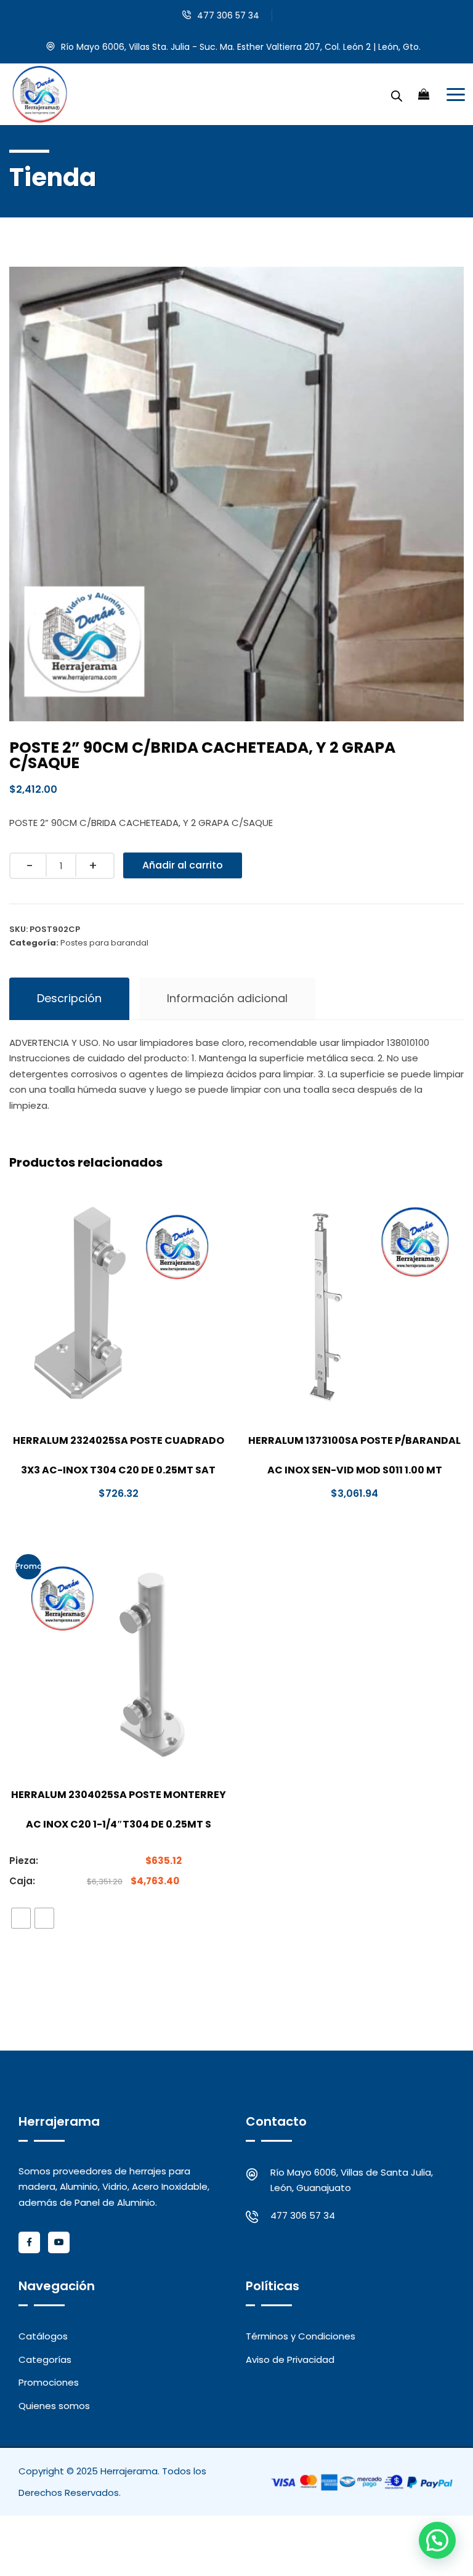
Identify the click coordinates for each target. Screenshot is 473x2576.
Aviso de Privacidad (290, 2359)
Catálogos (43, 2336)
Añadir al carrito (183, 865)
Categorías (45, 2359)
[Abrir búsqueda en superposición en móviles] (397, 94)
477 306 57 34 (228, 15)
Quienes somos (54, 2406)
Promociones (49, 2382)
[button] (437, 2540)
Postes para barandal (104, 943)
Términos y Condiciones (301, 2336)
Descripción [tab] (69, 998)
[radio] (21, 1918)
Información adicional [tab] (227, 998)
